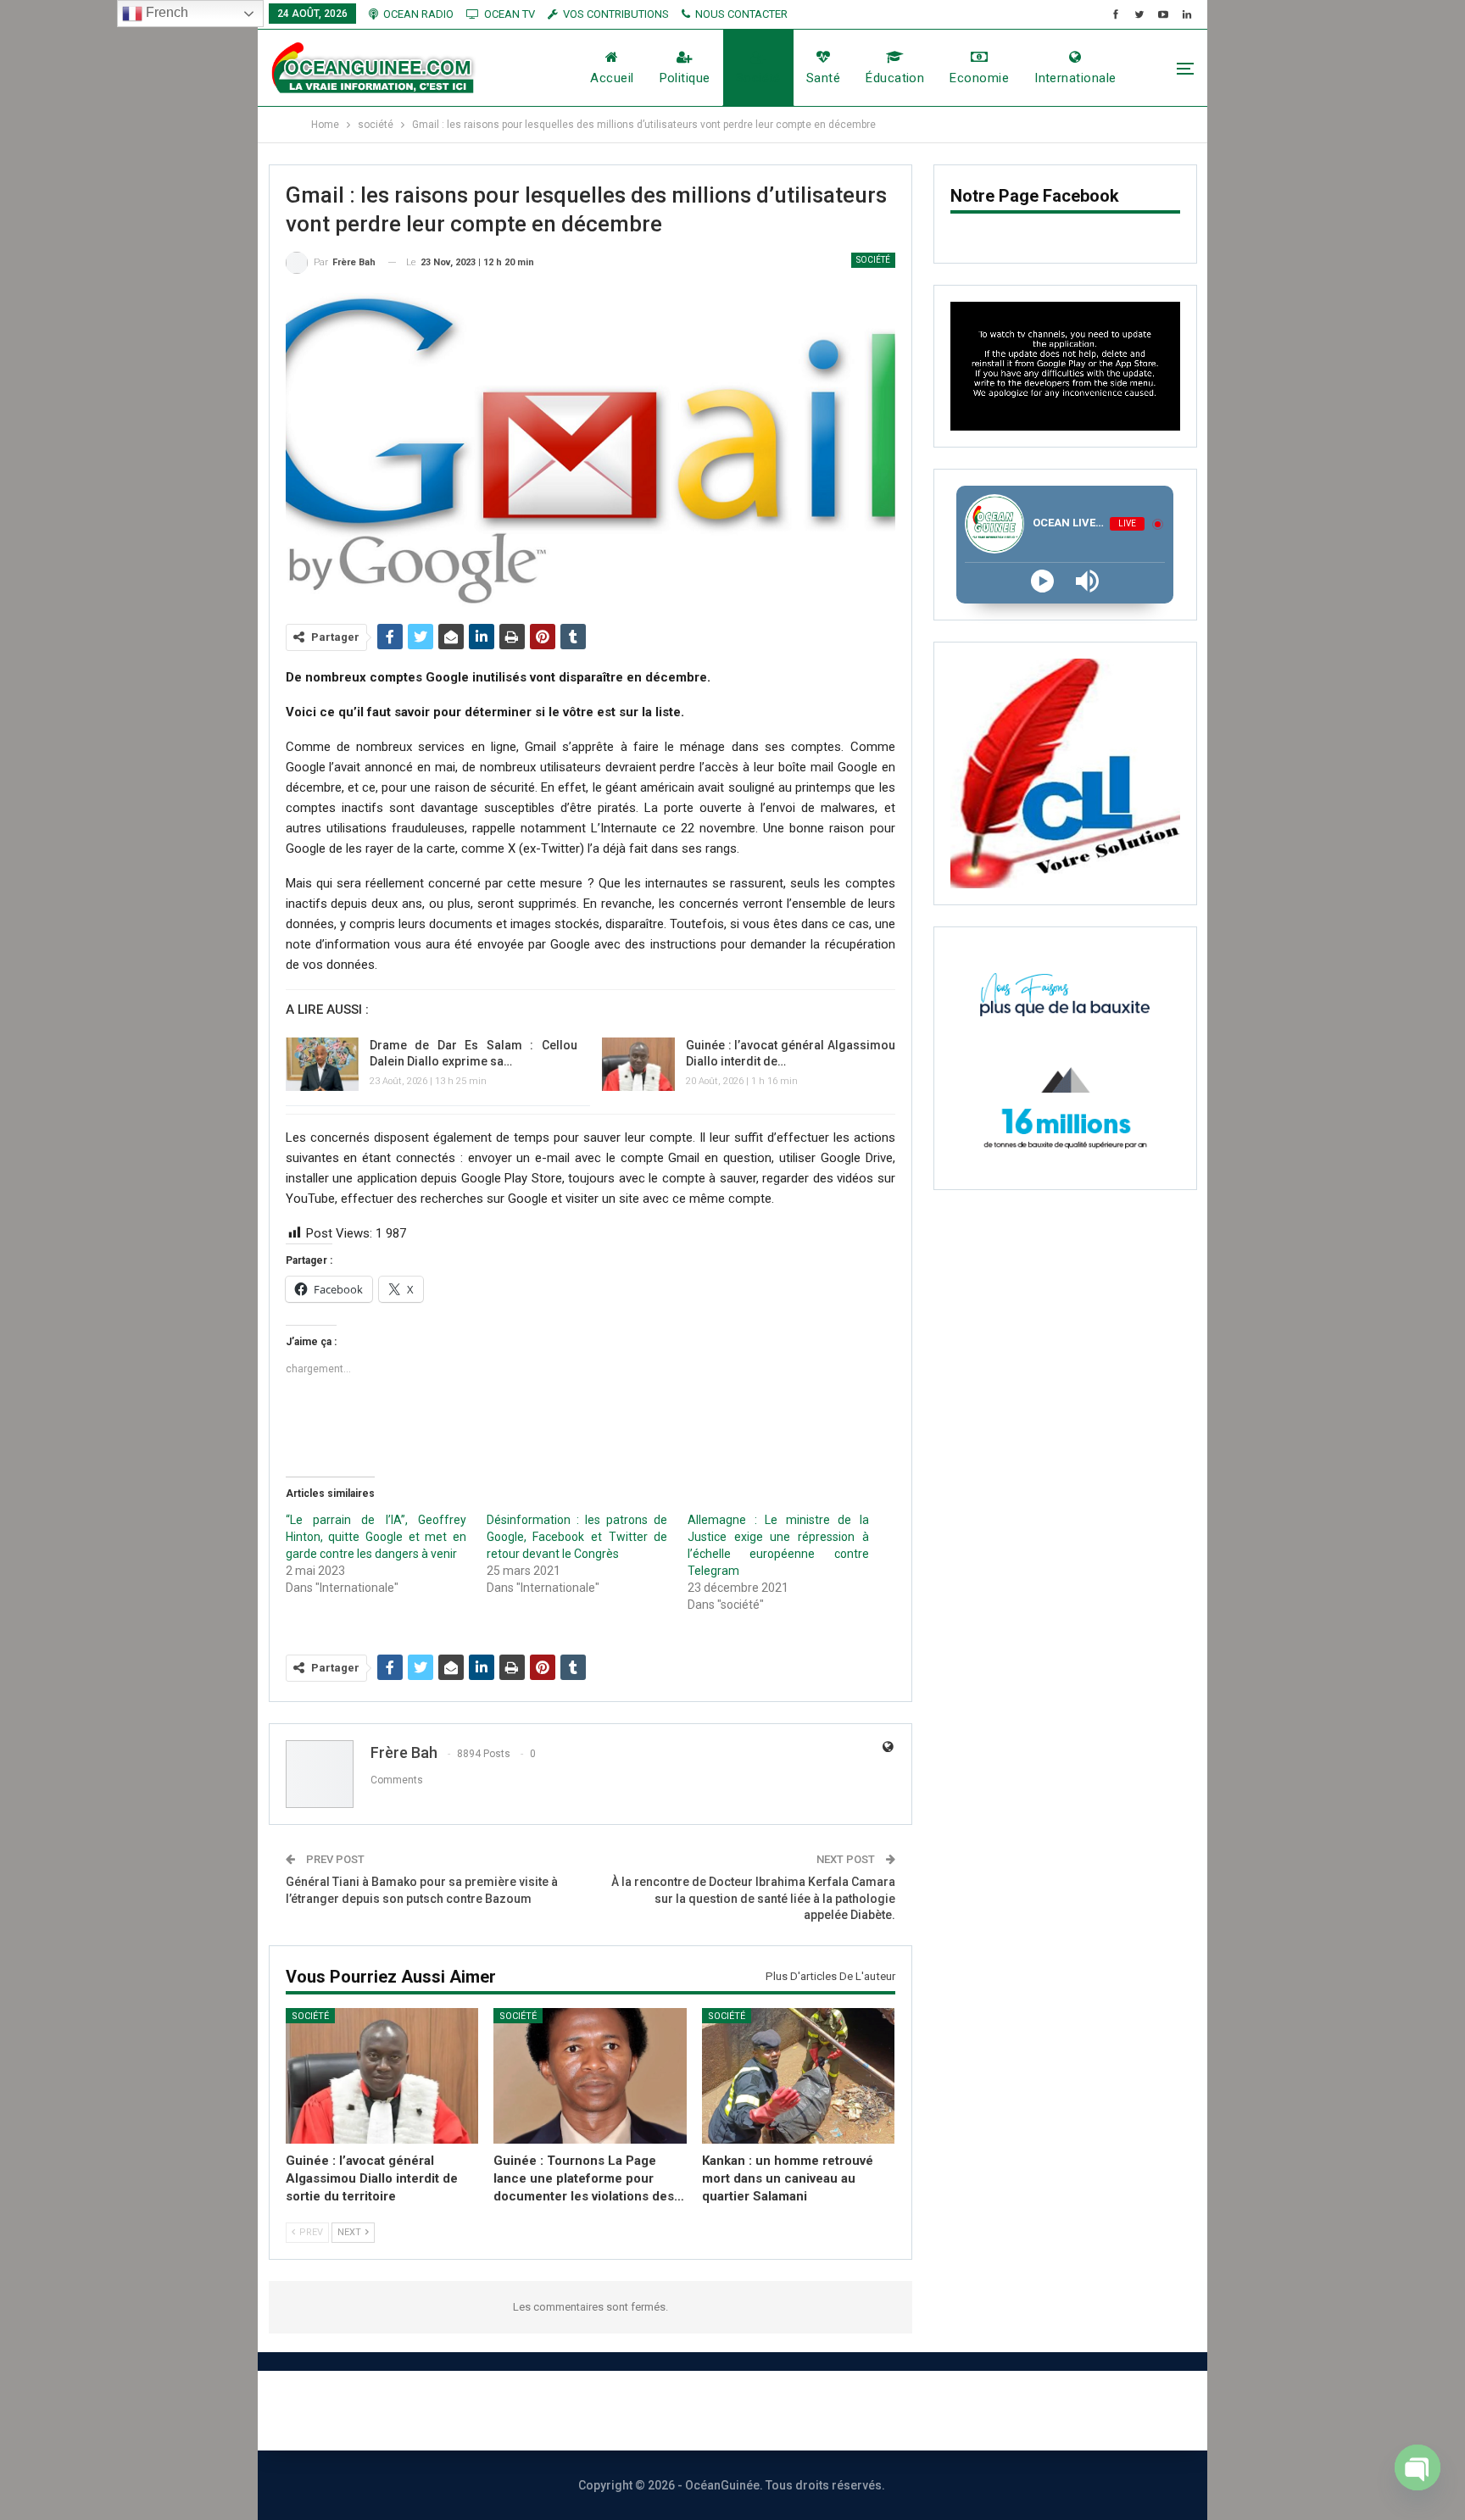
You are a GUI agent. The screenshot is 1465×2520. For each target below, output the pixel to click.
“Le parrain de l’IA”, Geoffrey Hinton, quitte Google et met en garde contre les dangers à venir (376, 1537)
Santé (823, 78)
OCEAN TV (510, 14)
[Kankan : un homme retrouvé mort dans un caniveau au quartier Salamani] (799, 2075)
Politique (685, 78)
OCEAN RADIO (418, 14)
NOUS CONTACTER (741, 14)
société (758, 78)
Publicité (793, 2410)
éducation (895, 78)
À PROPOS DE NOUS (512, 2410)
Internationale (1075, 78)
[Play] (1042, 581)
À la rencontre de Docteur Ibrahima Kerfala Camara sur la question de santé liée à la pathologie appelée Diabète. (753, 1898)
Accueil (612, 78)
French (165, 12)
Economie (979, 78)
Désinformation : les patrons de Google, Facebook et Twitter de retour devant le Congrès (577, 1537)
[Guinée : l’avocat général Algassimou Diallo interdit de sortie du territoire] (638, 1065)
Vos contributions (922, 2410)
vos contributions (616, 14)
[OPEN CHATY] (1418, 2476)
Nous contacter (671, 2410)
